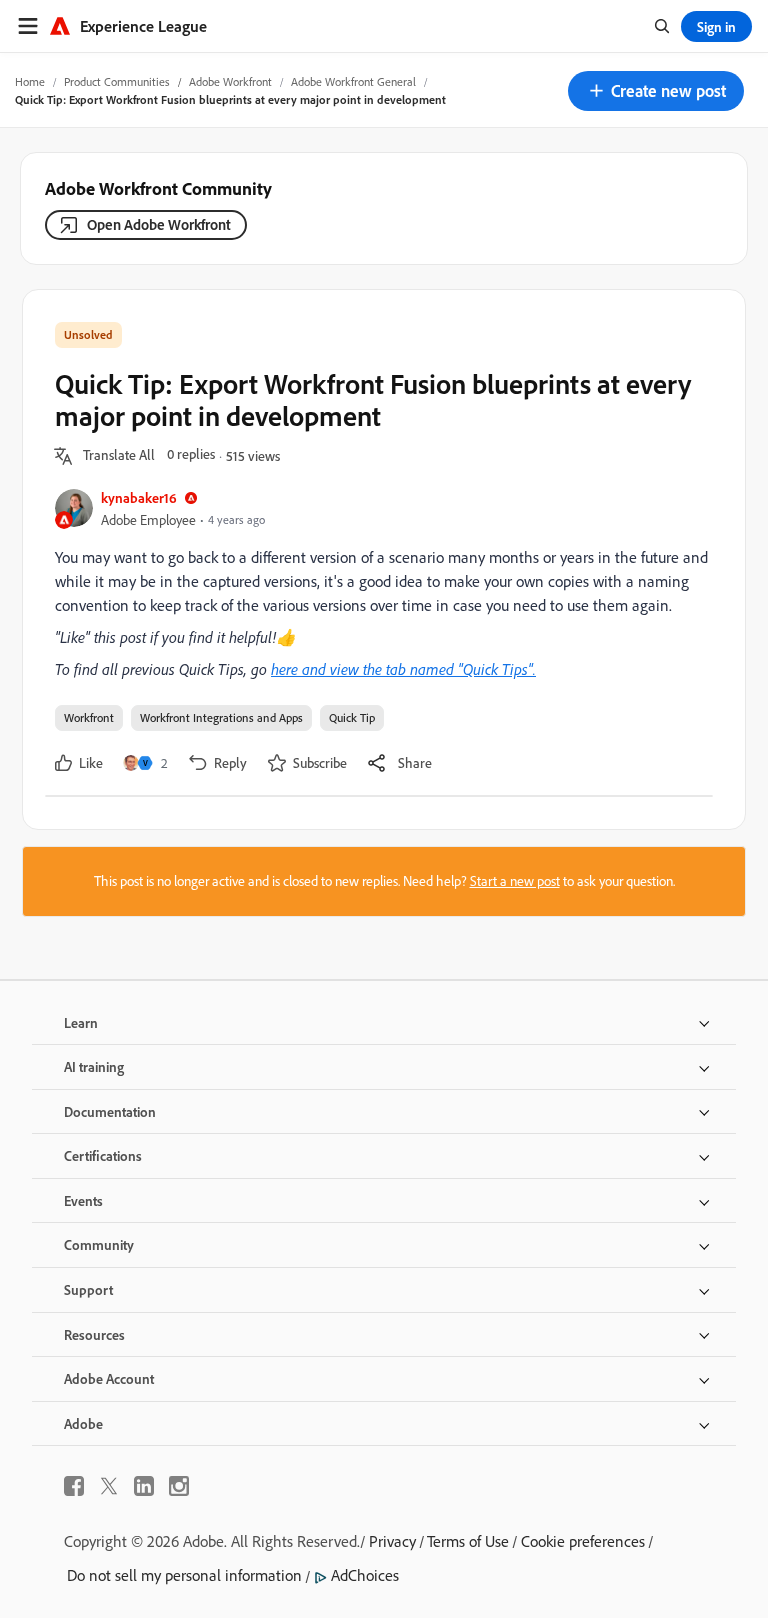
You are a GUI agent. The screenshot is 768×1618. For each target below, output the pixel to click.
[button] (656, 91)
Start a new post (515, 881)
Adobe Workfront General (353, 81)
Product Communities (117, 81)
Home (30, 81)
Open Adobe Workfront (159, 224)
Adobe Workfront (230, 81)
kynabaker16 (139, 497)
